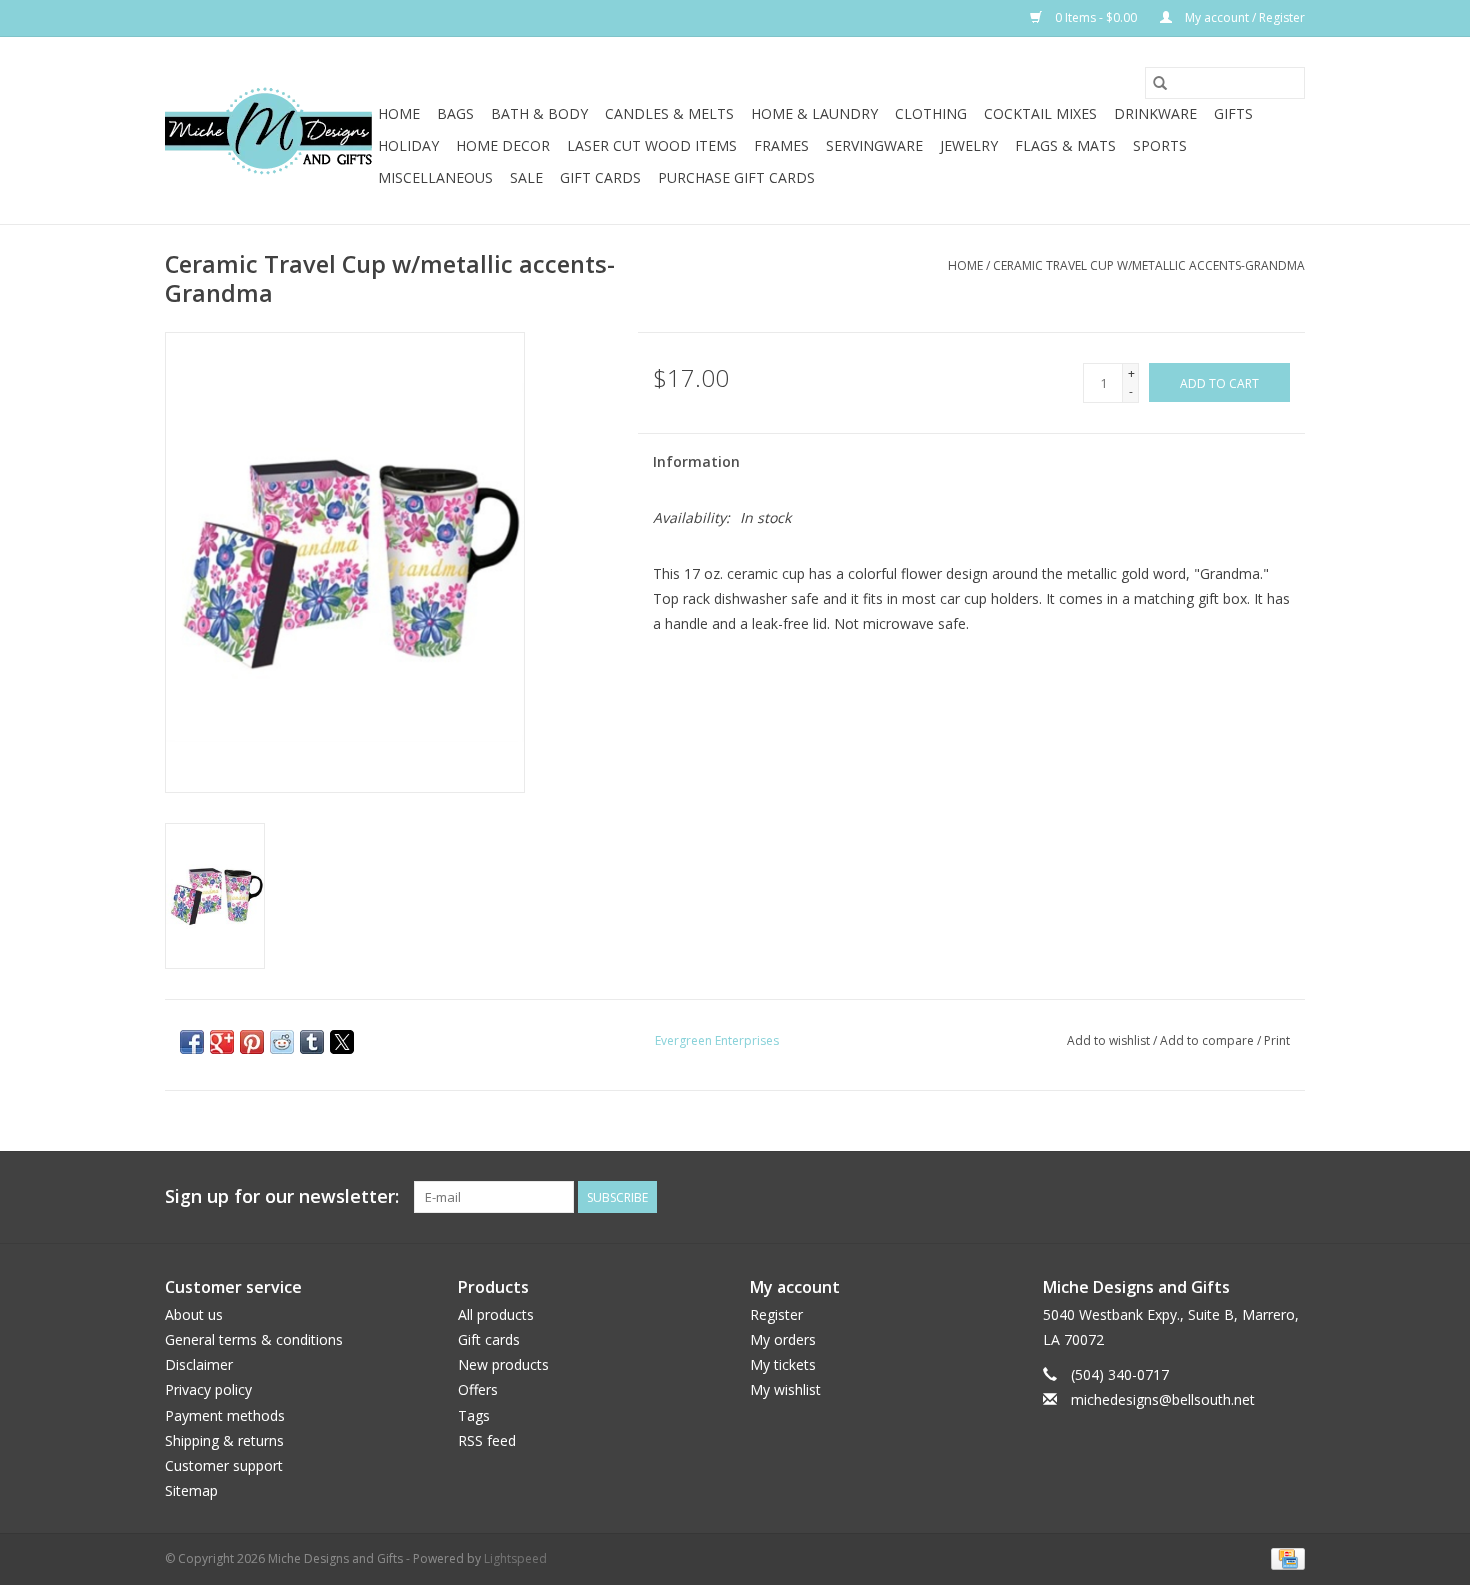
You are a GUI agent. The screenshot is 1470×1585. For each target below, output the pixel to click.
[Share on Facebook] (192, 1042)
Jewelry (969, 145)
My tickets (783, 1364)
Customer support (224, 1465)
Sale (526, 177)
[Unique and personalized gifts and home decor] (268, 131)
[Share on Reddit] (282, 1042)
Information (696, 461)
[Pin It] (252, 1042)
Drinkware (1155, 113)
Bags (455, 113)
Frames (781, 145)
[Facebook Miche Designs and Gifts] (1253, 1197)
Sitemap (191, 1490)
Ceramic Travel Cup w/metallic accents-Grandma (1149, 265)
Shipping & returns (224, 1440)
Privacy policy (208, 1389)
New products (503, 1364)
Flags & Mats (1065, 145)
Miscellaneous (435, 177)
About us (194, 1314)
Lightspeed (515, 1558)
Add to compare (1208, 1040)
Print (1277, 1040)
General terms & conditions (254, 1339)
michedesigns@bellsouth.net (1163, 1399)
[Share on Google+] (222, 1042)
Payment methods (225, 1415)
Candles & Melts (669, 113)
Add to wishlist (1110, 1040)
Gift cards (600, 177)
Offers (478, 1389)
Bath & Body (539, 113)
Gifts (1233, 113)
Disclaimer (199, 1364)
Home (399, 113)
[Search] (1160, 83)
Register (776, 1314)
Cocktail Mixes (1040, 113)
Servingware (874, 145)
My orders (783, 1339)
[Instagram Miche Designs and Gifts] (1289, 1197)
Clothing (931, 113)
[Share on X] (342, 1042)
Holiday (408, 145)
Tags (474, 1415)
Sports (1160, 145)
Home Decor (503, 145)
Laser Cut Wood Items (652, 145)
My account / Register (1243, 17)
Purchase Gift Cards (736, 177)
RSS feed (487, 1440)
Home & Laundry (814, 113)
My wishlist (785, 1389)
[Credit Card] (1284, 1557)
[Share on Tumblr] (312, 1042)
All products (496, 1314)
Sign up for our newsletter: (282, 1196)
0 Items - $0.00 (1096, 17)
